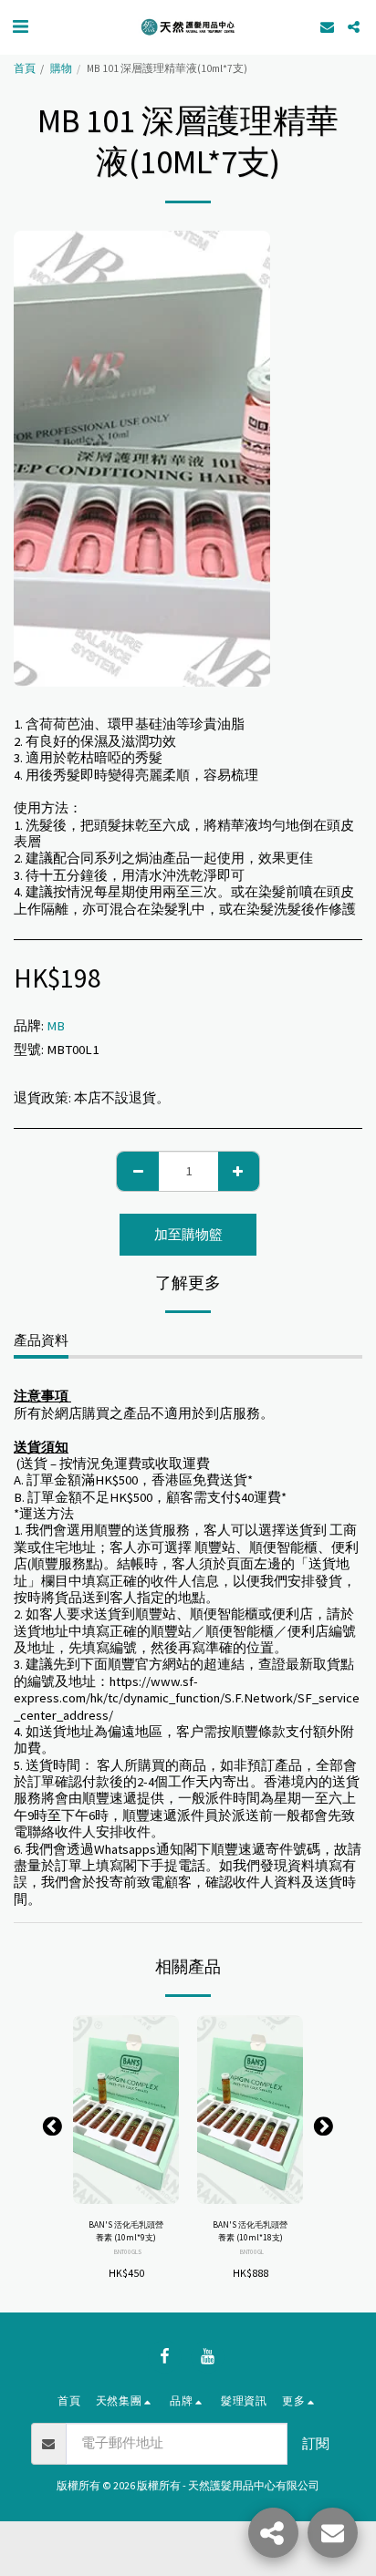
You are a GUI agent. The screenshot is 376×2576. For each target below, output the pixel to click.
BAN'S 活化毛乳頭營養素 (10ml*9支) (126, 2231)
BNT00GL (252, 2252)
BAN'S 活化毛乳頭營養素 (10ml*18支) (250, 2231)
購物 (61, 68)
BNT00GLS (128, 2252)
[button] (20, 26)
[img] (126, 2109)
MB (56, 1026)
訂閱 (316, 2444)
